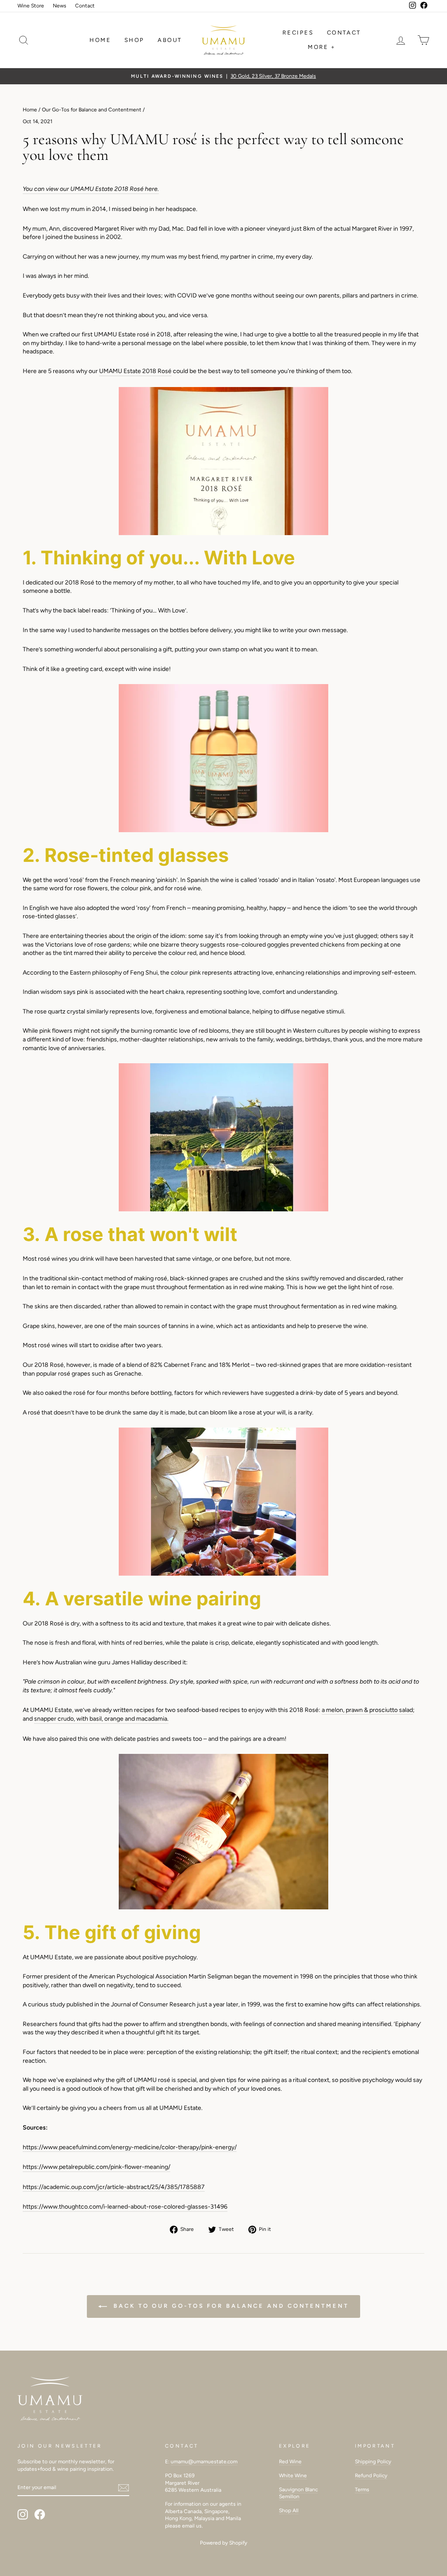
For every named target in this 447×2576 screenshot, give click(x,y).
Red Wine (290, 2462)
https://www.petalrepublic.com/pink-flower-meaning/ (96, 2167)
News (60, 6)
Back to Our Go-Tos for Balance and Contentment (229, 2306)
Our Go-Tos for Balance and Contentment (92, 110)
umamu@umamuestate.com (204, 2462)
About (170, 40)
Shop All (289, 2510)
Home (100, 40)
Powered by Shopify (223, 2543)
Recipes (298, 33)
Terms (362, 2490)
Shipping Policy (373, 2462)
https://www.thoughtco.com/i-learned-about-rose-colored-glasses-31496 (125, 2207)
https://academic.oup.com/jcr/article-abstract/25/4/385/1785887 (114, 2187)
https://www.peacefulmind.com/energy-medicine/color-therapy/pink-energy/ (130, 2147)
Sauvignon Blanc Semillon (298, 2493)
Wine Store (31, 6)
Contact (85, 6)
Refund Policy (371, 2476)
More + (322, 47)
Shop (134, 40)
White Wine (293, 2476)
